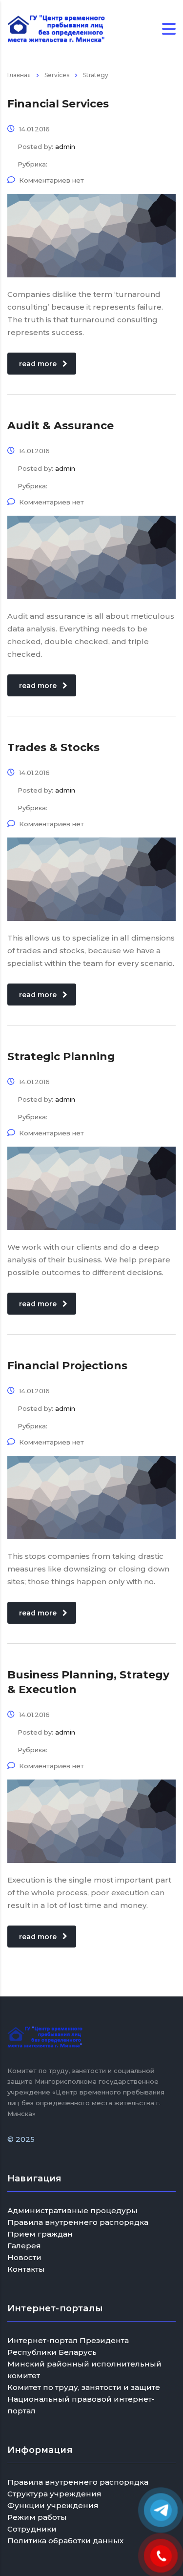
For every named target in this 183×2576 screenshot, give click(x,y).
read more (38, 364)
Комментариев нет (51, 180)
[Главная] (56, 28)
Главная (19, 75)
